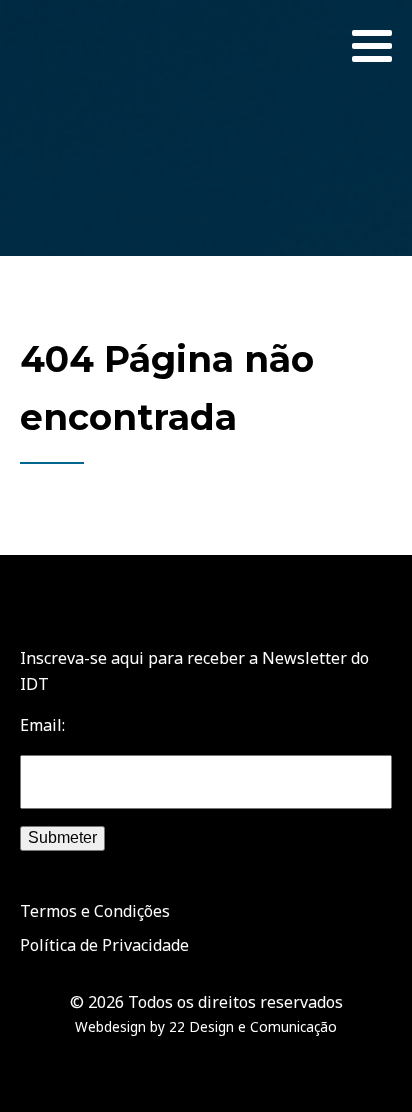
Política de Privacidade (104, 945)
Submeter (62, 837)
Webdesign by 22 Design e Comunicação (206, 1026)
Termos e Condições (95, 911)
